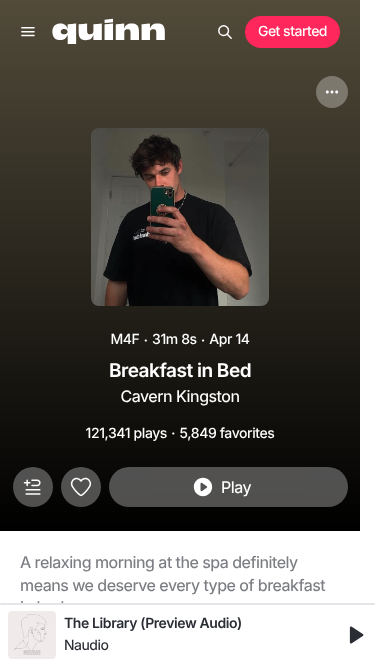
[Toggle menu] (28, 32)
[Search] (225, 32)
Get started (292, 31)
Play (236, 487)
